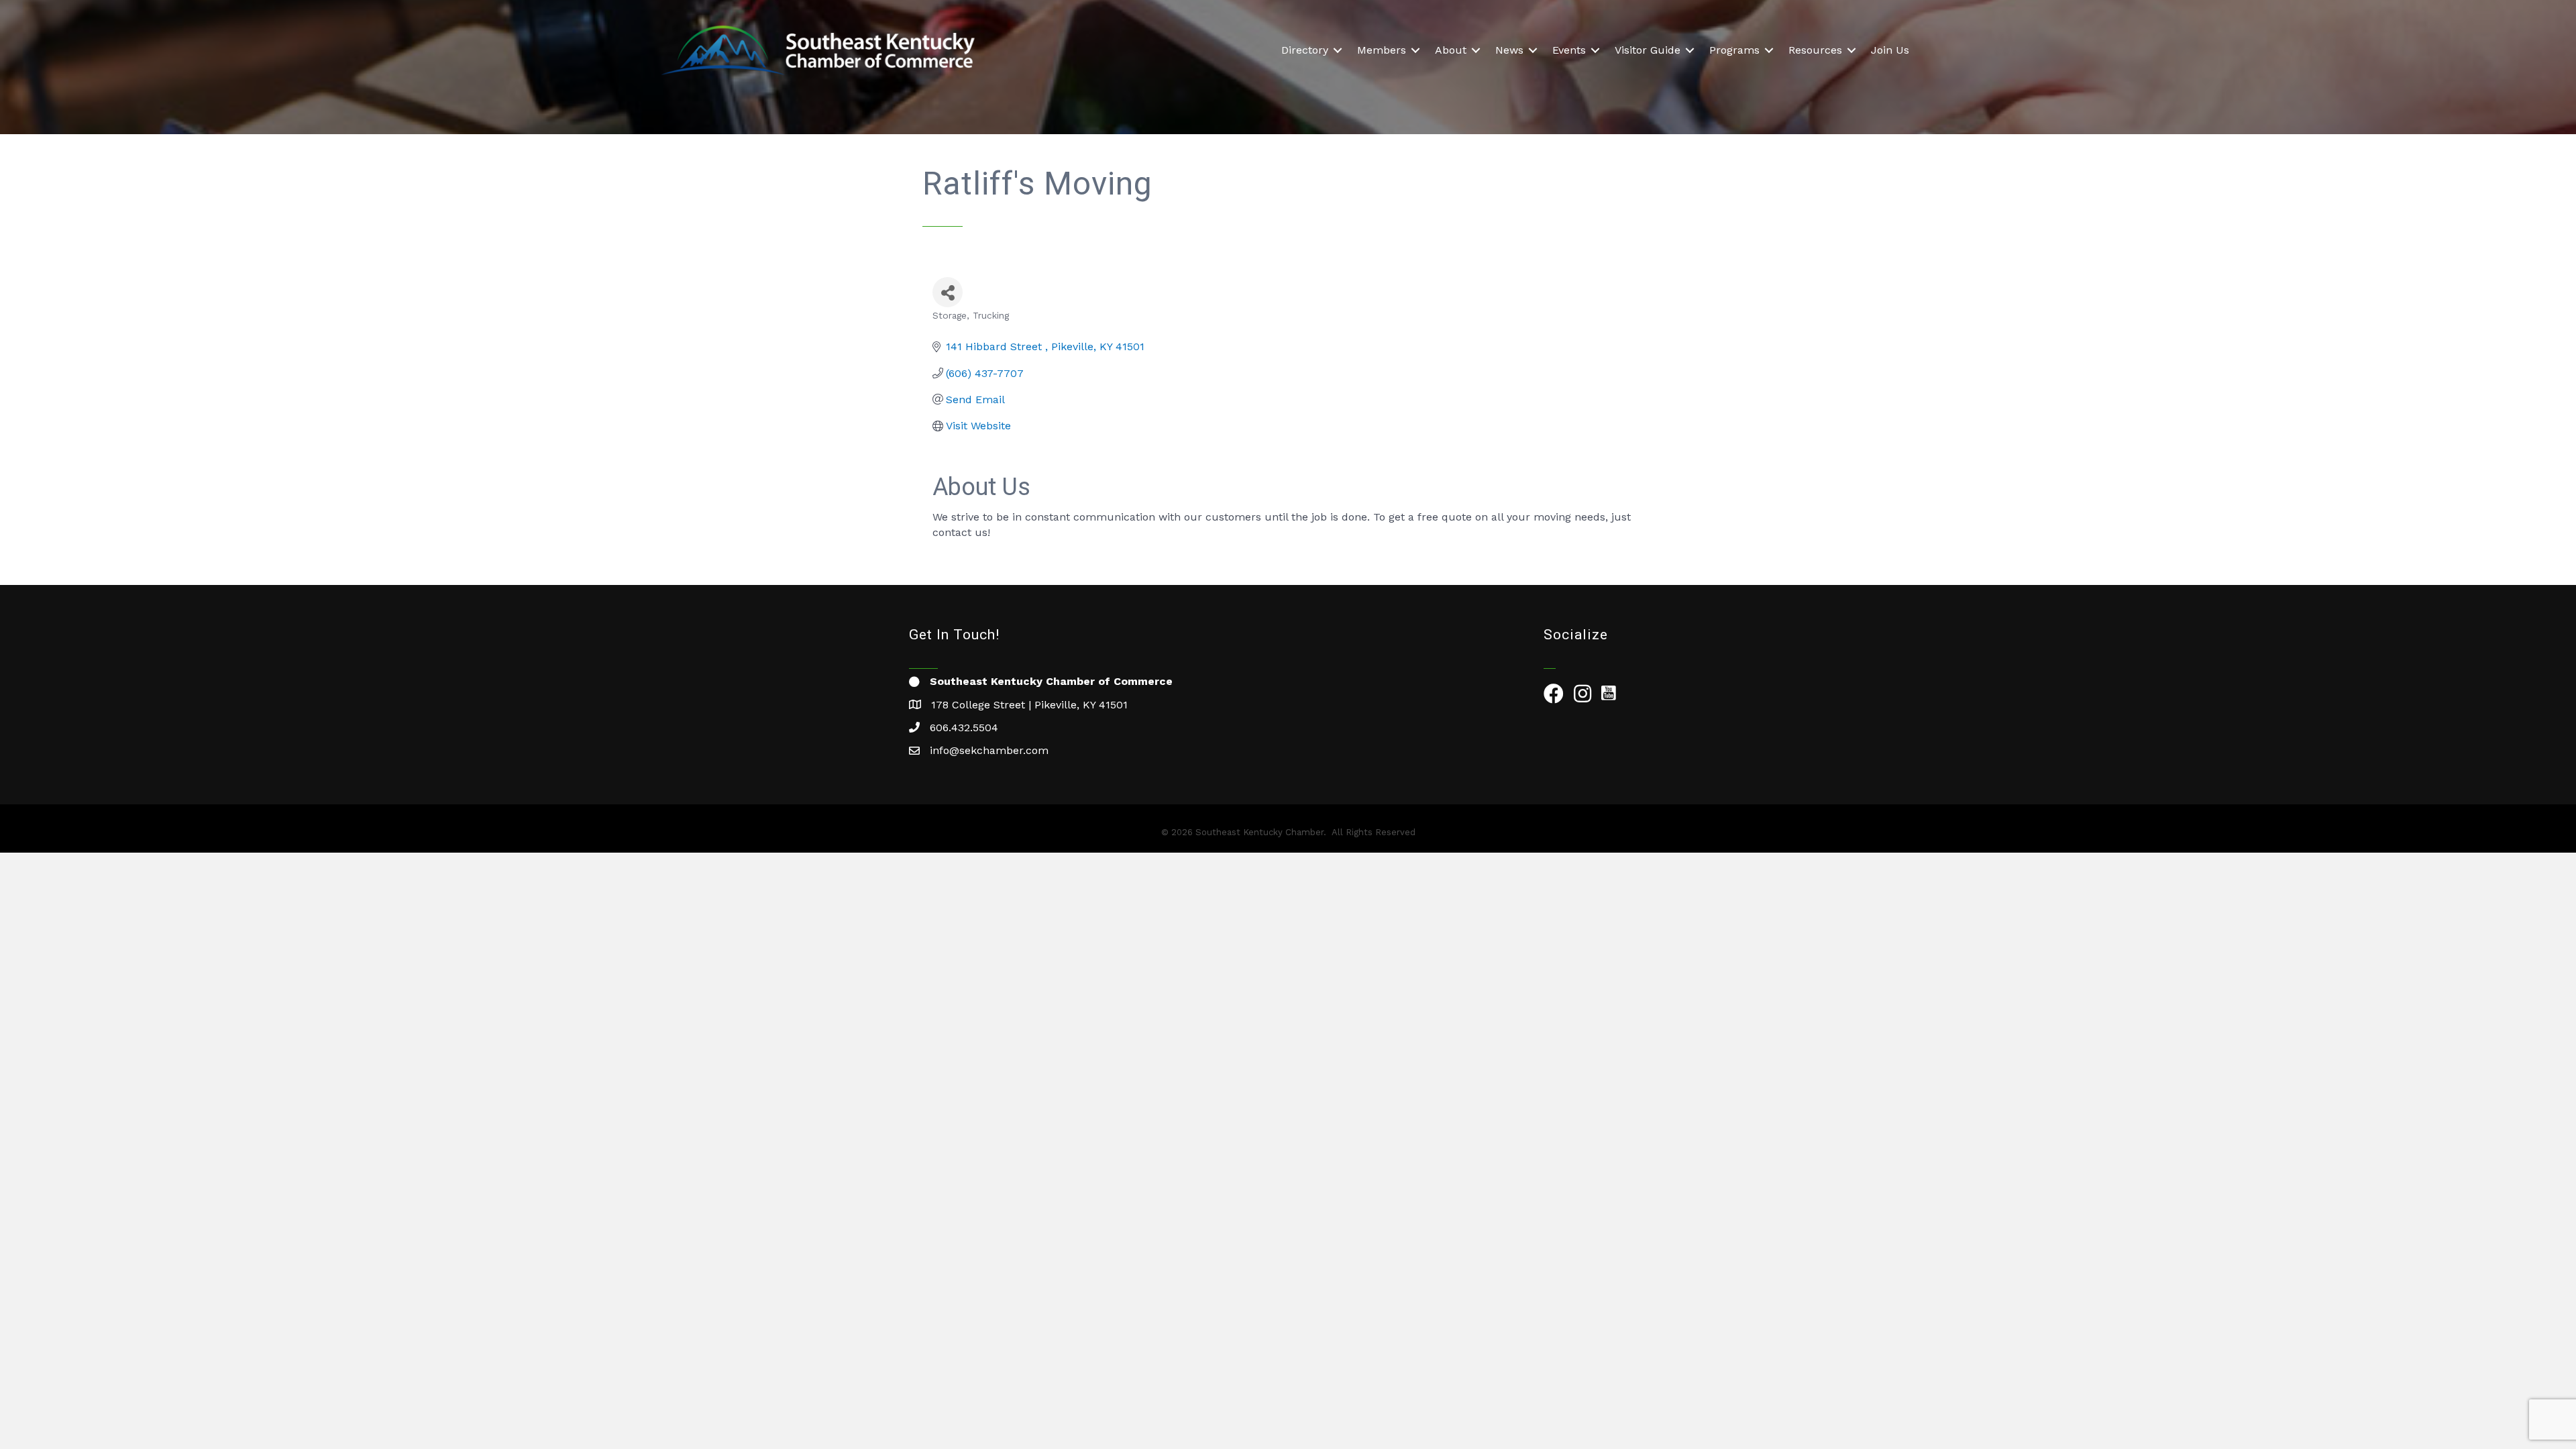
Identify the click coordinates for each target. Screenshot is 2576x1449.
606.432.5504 (964, 728)
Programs (1734, 50)
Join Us (1890, 50)
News (1509, 50)
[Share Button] (948, 292)
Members (1382, 50)
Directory (1305, 50)
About (1451, 50)
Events (1569, 50)
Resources (1815, 50)
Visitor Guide (1648, 50)
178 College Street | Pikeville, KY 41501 (1029, 705)
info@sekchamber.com (989, 750)
